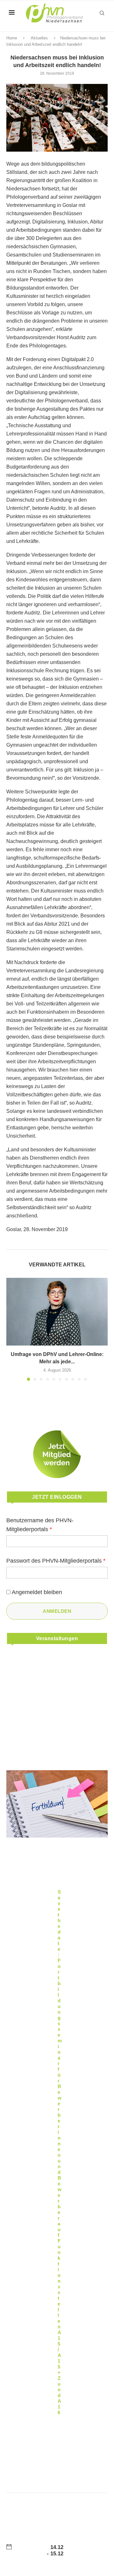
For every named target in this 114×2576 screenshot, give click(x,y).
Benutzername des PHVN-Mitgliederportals (40, 1525)
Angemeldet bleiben (37, 1592)
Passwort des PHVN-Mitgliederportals (56, 1561)
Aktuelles (39, 38)
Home (12, 38)
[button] (12, 1329)
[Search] (102, 13)
